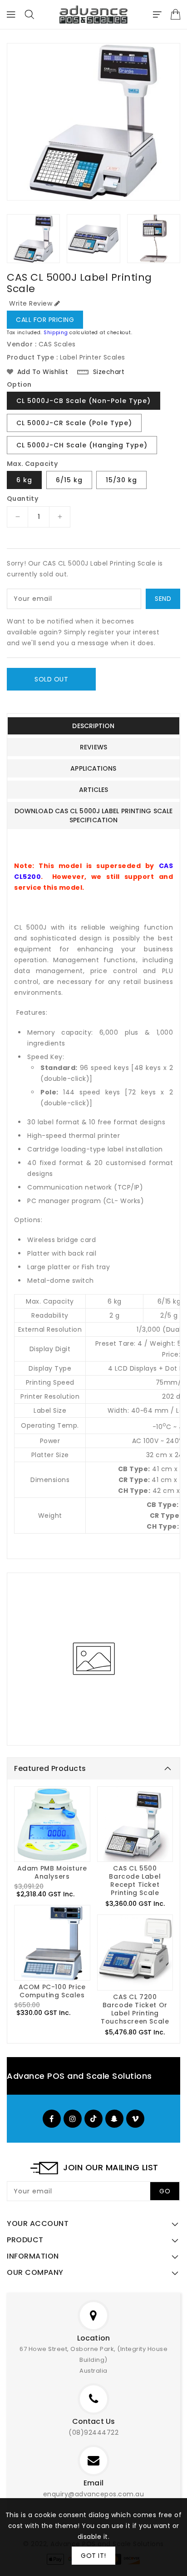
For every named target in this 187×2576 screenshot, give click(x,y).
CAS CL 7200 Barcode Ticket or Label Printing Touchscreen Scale (135, 2009)
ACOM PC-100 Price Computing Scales (52, 1991)
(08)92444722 (93, 2432)
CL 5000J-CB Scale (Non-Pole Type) (84, 401)
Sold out (51, 679)
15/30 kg (121, 480)
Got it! (93, 2556)
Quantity (22, 499)
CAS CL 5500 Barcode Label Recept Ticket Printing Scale (135, 1880)
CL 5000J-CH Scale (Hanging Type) (82, 445)
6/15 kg (69, 480)
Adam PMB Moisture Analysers (52, 1872)
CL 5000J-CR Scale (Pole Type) (74, 423)
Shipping (56, 333)
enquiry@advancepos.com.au (94, 2494)
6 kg (24, 480)
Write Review (31, 303)
